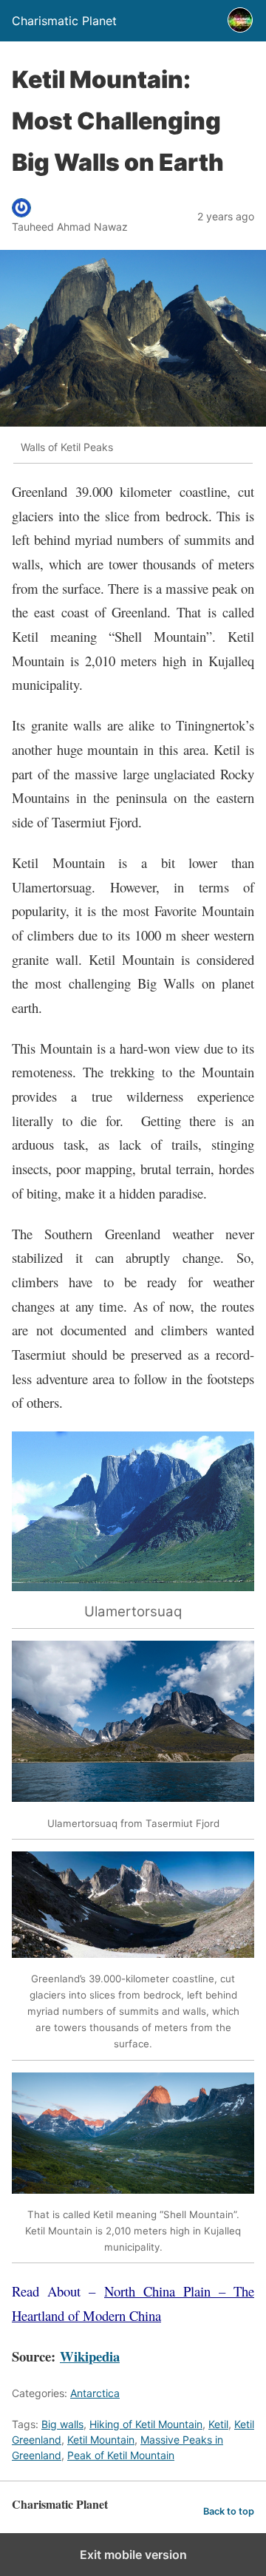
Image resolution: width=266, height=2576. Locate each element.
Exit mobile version (133, 2555)
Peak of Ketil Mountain (121, 2455)
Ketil (218, 2424)
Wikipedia (90, 2356)
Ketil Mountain (101, 2440)
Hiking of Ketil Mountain (146, 2424)
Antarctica (95, 2393)
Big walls (62, 2424)
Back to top (229, 2511)
